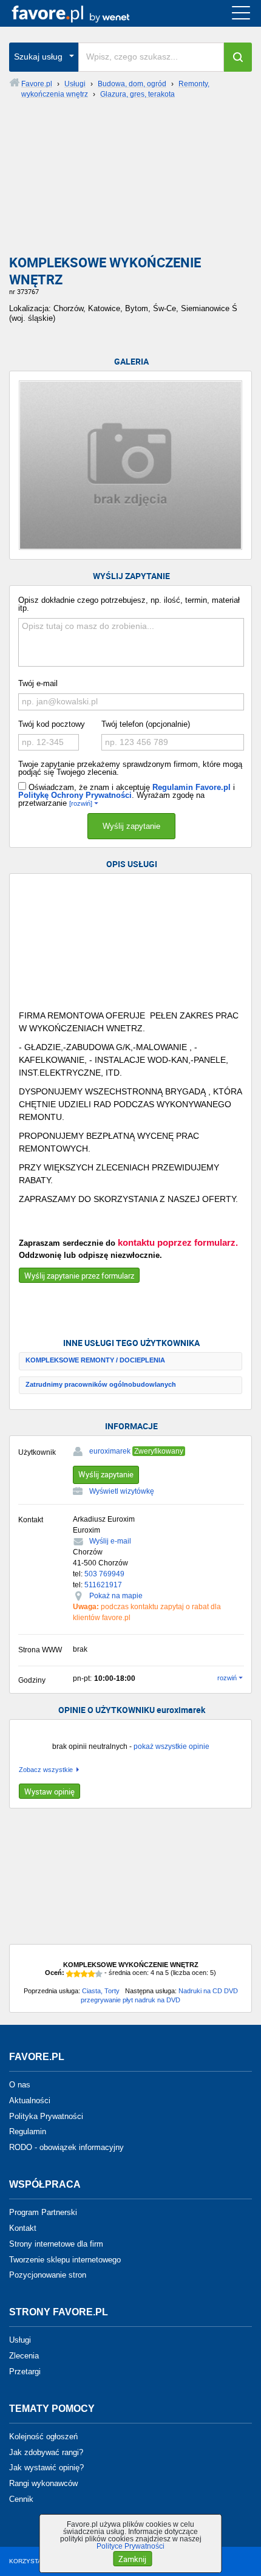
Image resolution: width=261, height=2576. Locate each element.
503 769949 (104, 1574)
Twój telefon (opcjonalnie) (146, 724)
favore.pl (84, 13)
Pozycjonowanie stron (48, 2275)
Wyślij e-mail (110, 1541)
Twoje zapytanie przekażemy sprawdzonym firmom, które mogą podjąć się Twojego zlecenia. (130, 768)
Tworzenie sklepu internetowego (65, 2259)
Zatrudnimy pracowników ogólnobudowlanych (101, 1384)
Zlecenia (24, 2356)
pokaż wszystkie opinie (171, 1747)
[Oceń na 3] (84, 1974)
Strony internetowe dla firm (56, 2244)
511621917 (103, 1585)
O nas (20, 2085)
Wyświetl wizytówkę (122, 1491)
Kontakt (23, 2228)
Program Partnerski (43, 2212)
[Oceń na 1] (70, 1974)
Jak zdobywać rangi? (46, 2452)
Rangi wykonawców (43, 2483)
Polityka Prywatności (46, 2116)
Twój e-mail (38, 683)
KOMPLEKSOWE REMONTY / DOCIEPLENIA (95, 1360)
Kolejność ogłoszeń (43, 2437)
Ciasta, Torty (101, 1991)
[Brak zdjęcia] (130, 465)
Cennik (21, 2499)
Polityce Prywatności (130, 2546)
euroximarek (110, 1451)
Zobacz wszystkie (46, 1770)
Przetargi (25, 2372)
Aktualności (30, 2100)
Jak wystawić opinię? (46, 2468)
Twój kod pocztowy (52, 724)
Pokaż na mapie (116, 1596)
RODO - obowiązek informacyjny (66, 2147)
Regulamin (28, 2131)
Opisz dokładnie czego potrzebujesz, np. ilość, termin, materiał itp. (129, 604)
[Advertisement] (130, 182)
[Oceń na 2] (77, 1974)
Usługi (20, 2340)
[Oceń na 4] (92, 1974)
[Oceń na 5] (99, 1974)
